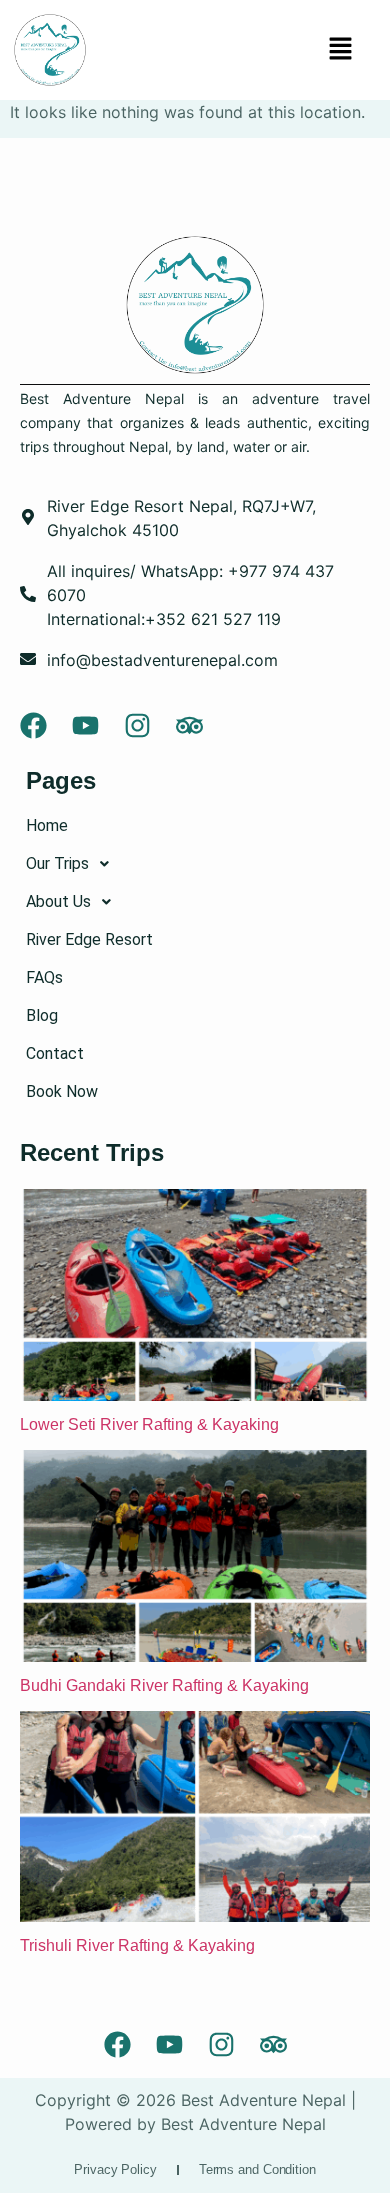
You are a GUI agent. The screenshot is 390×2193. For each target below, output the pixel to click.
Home (47, 825)
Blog (42, 1015)
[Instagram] (137, 725)
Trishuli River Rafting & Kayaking (137, 1945)
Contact (55, 1053)
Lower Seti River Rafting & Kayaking (151, 1424)
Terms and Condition (257, 2169)
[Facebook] (33, 725)
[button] (340, 49)
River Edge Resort (89, 939)
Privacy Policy (115, 2169)
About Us (58, 901)
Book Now (62, 1091)
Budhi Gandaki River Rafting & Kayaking (166, 1685)
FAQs (44, 977)
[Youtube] (85, 725)
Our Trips (57, 863)
